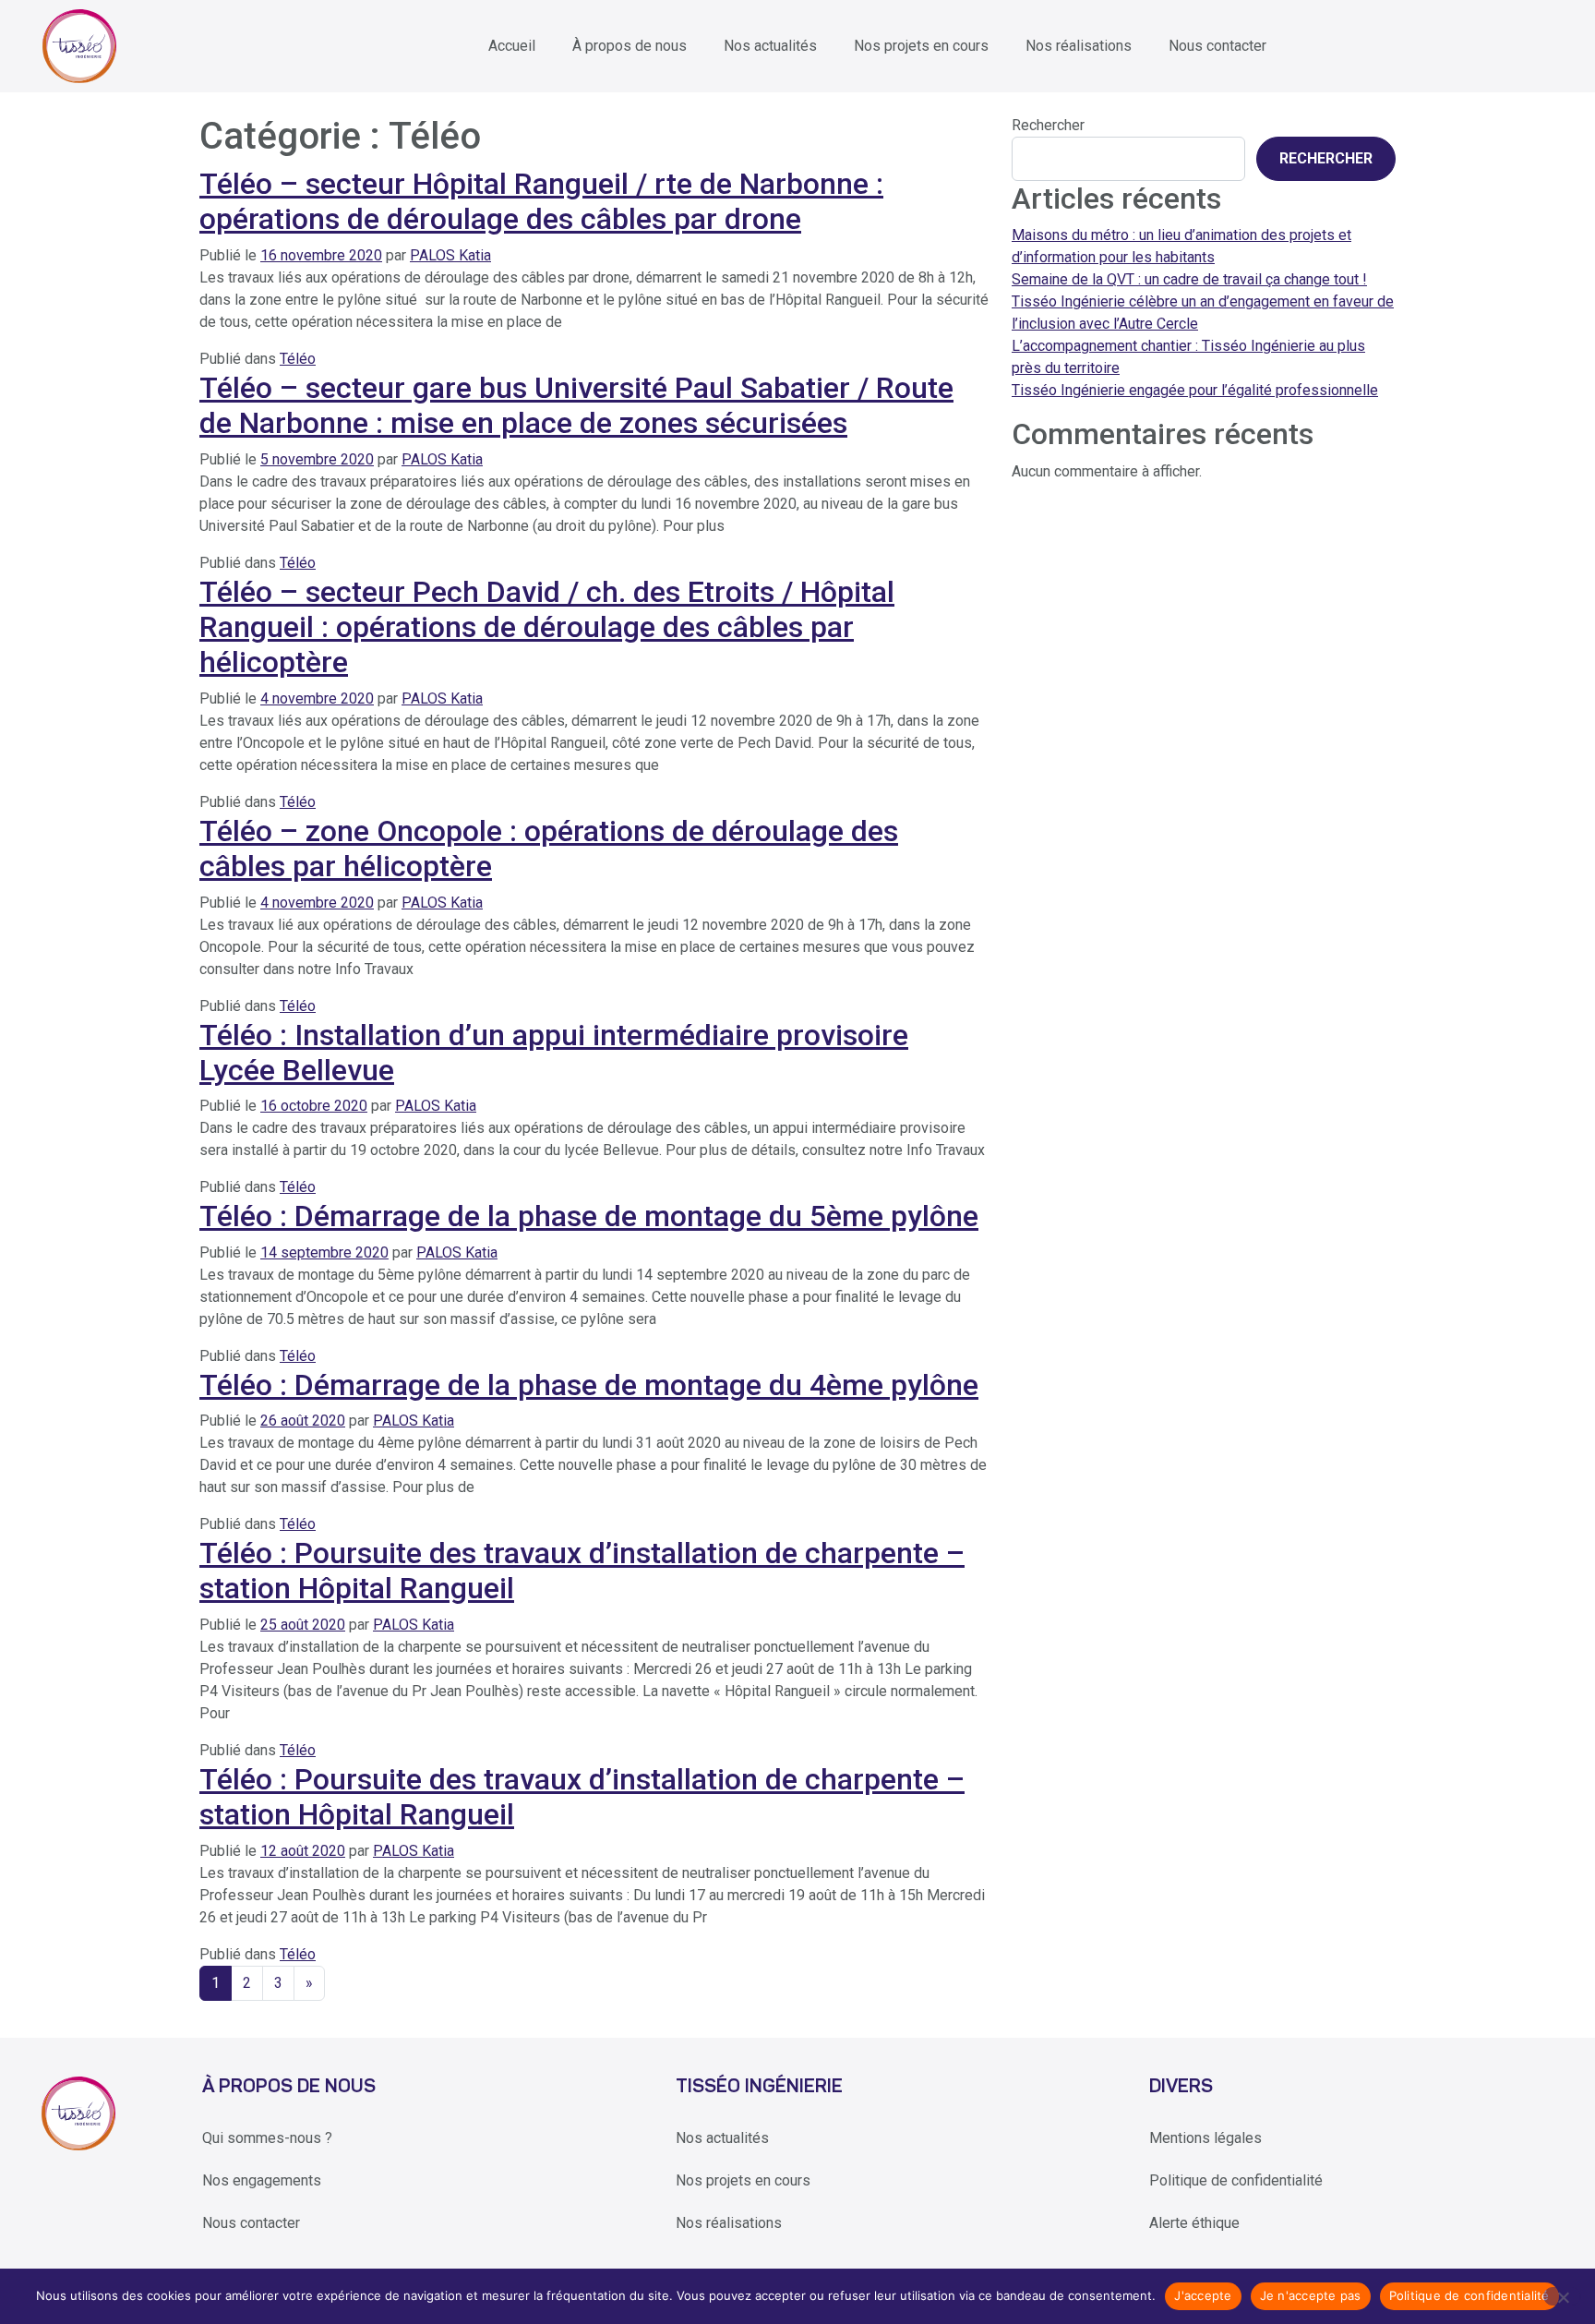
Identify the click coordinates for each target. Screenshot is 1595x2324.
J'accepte (1203, 2295)
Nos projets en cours (921, 46)
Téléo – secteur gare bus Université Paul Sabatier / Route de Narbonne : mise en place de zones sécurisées (576, 405)
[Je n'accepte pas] (1562, 2296)
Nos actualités (770, 46)
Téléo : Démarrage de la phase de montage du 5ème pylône (589, 1216)
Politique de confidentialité (1236, 2180)
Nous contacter (1217, 46)
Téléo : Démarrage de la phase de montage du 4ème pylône (589, 1385)
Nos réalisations (1079, 46)
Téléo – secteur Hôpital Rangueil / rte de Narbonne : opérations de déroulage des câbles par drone (541, 201)
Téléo (298, 359)
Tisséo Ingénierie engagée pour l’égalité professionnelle (1195, 390)
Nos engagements (262, 2180)
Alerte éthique (1194, 2223)
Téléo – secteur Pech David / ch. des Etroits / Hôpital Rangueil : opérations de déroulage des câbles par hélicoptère (547, 627)
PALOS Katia (450, 255)
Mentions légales (1205, 2138)
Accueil (512, 46)
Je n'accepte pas (1311, 2295)
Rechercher (1048, 125)
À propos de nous (630, 46)
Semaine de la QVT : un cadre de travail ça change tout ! (1189, 279)
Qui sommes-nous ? (267, 2138)
